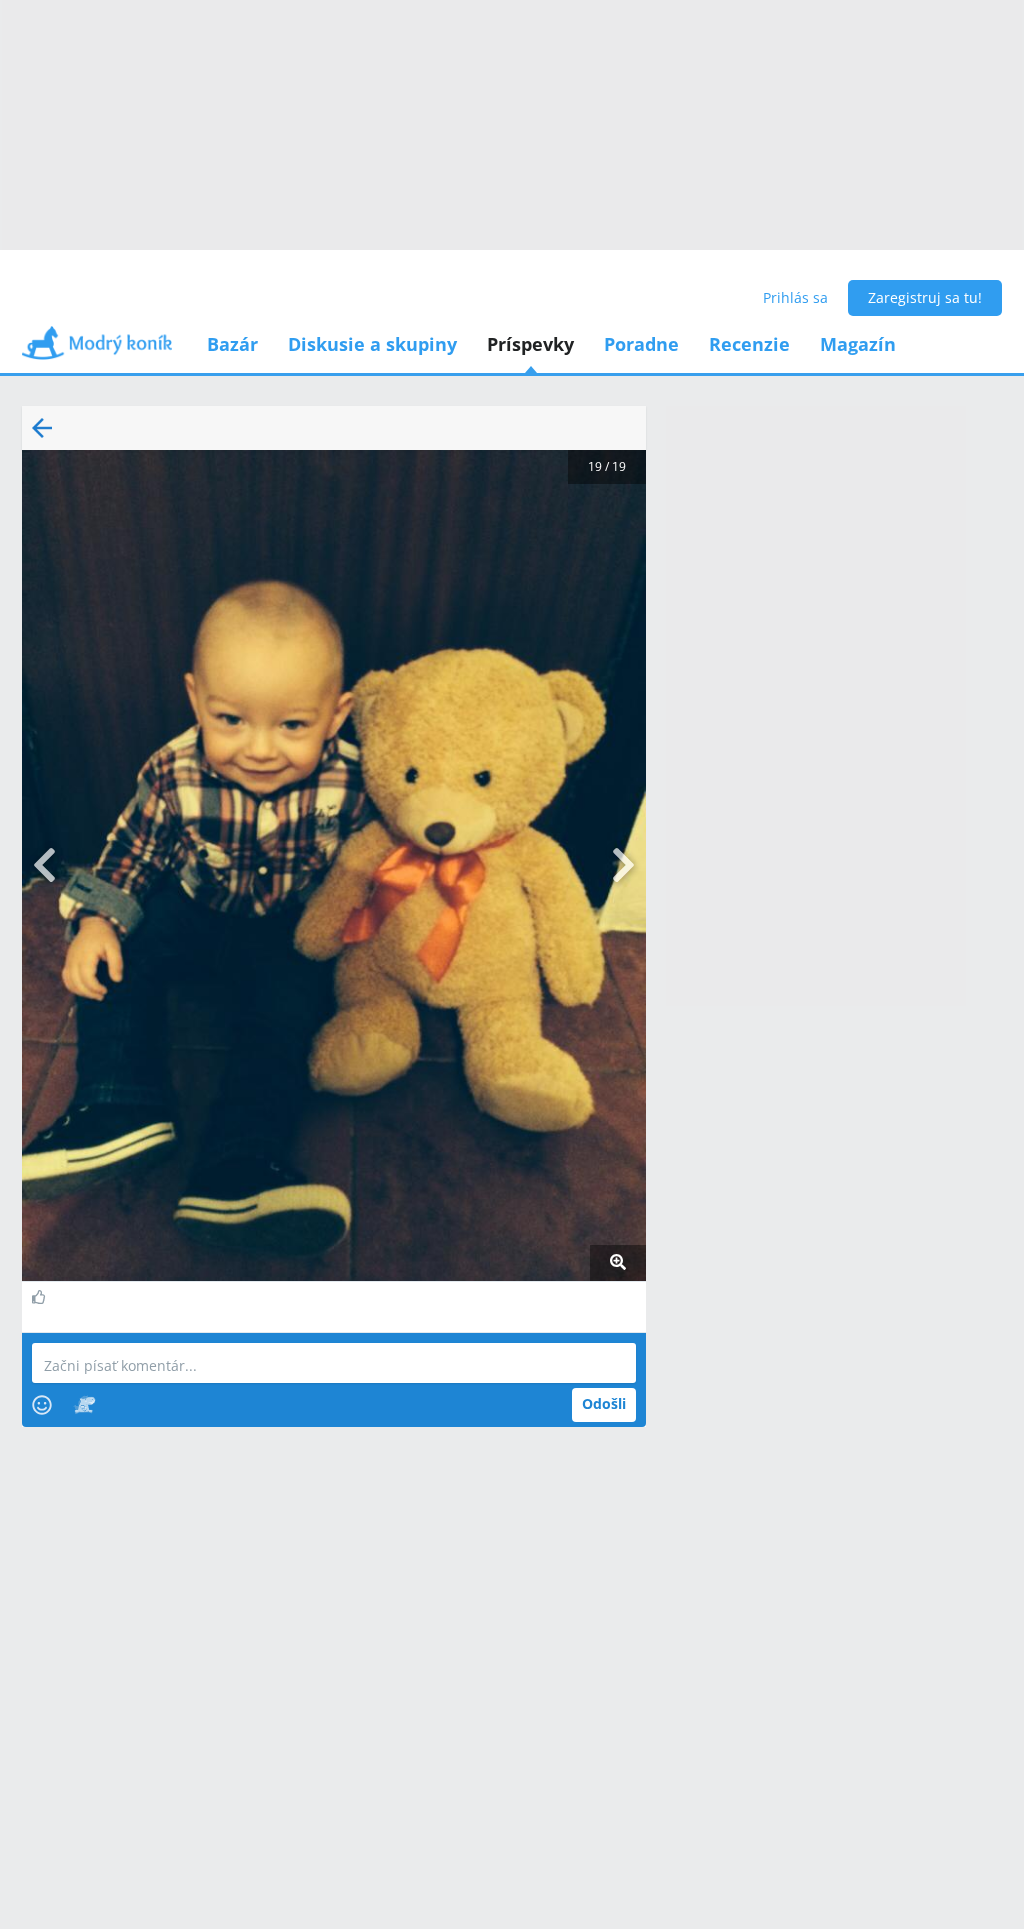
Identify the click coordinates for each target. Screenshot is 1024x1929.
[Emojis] (42, 1405)
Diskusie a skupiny (372, 344)
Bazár (232, 344)
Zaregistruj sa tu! (925, 297)
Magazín (858, 344)
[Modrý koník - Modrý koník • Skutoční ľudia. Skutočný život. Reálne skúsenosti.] (97, 349)
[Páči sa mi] (41, 1297)
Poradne (641, 344)
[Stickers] (84, 1405)
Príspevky (530, 344)
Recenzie (749, 344)
